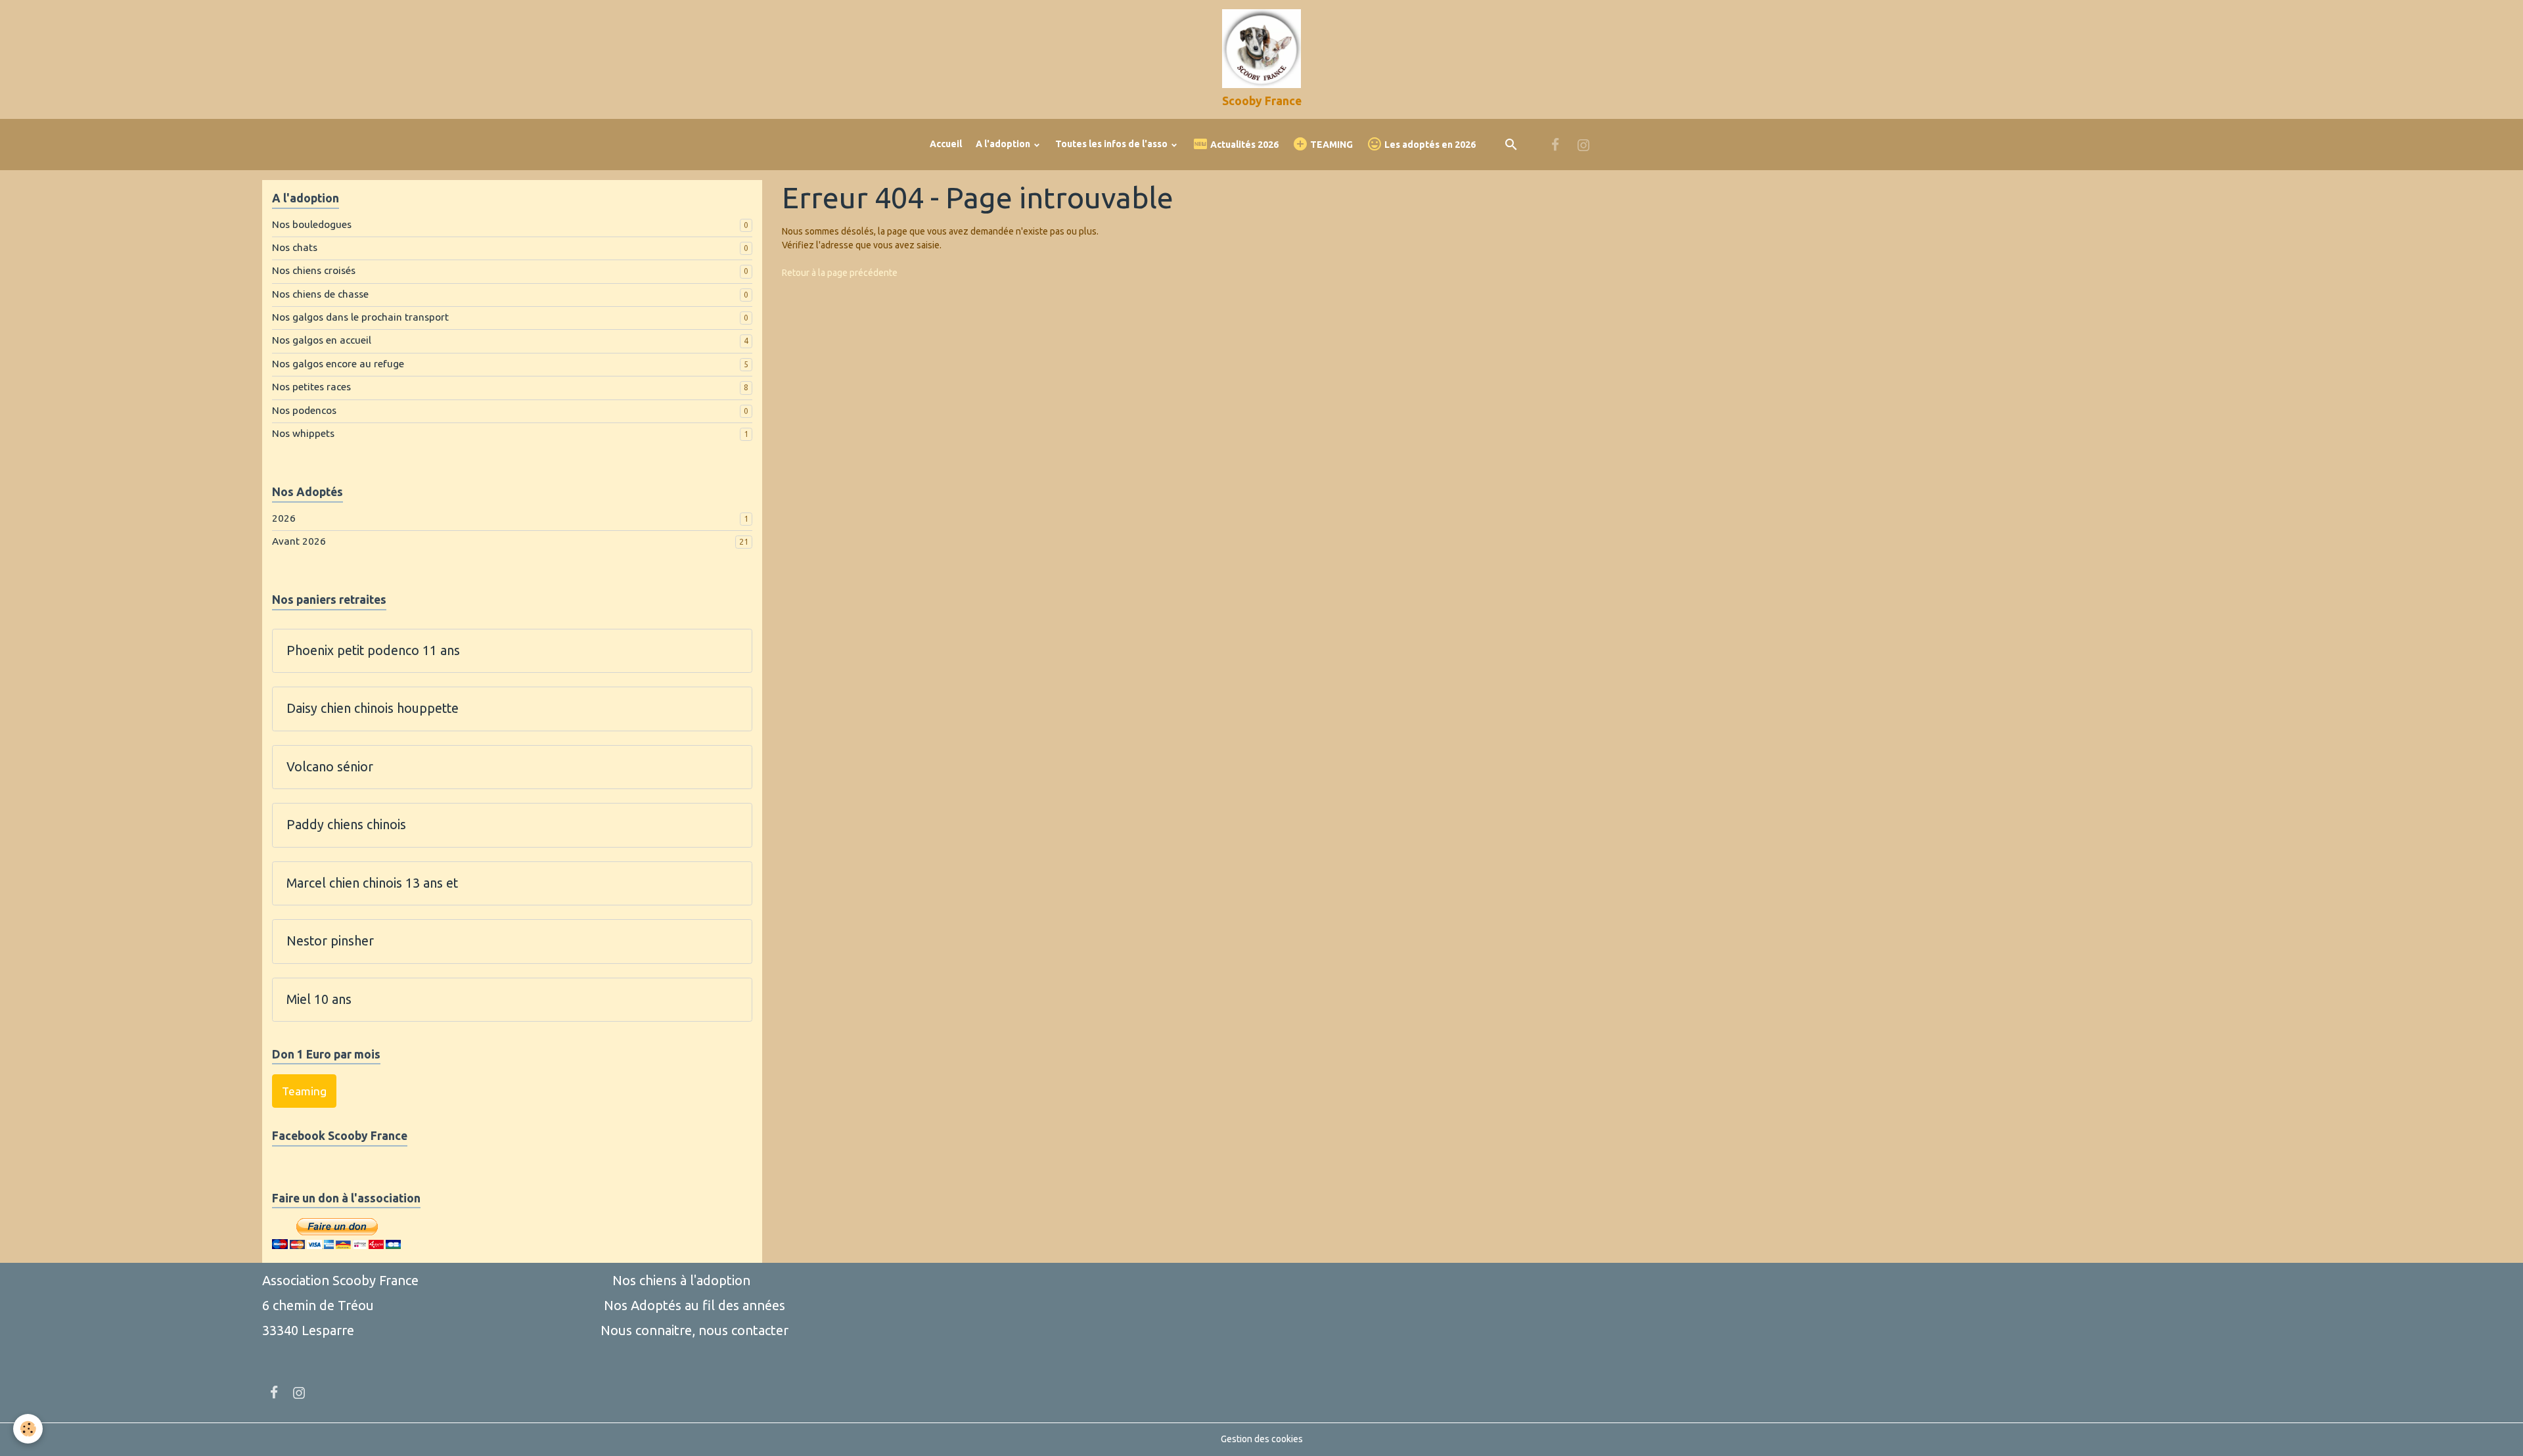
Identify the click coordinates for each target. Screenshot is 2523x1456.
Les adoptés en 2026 (1429, 145)
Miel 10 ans (319, 999)
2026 (284, 518)
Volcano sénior (330, 767)
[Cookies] (28, 1429)
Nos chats (295, 247)
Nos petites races (311, 387)
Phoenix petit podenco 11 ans (373, 650)
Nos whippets (303, 433)
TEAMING (1330, 145)
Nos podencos (304, 410)
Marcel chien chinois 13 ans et (372, 883)
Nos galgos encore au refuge (338, 364)
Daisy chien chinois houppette (373, 708)
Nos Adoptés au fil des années (694, 1305)
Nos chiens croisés (314, 270)
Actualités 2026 (1243, 145)
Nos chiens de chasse (320, 294)
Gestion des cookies (1262, 1439)
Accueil (946, 144)
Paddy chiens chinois (346, 825)
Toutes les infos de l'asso (1112, 144)
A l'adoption (1004, 144)
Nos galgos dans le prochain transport (360, 317)
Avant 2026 (299, 541)
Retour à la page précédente (840, 273)
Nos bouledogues (312, 224)
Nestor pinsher (330, 941)
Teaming (304, 1091)
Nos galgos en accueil (322, 340)
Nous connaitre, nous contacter (694, 1330)
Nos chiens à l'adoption (681, 1280)
